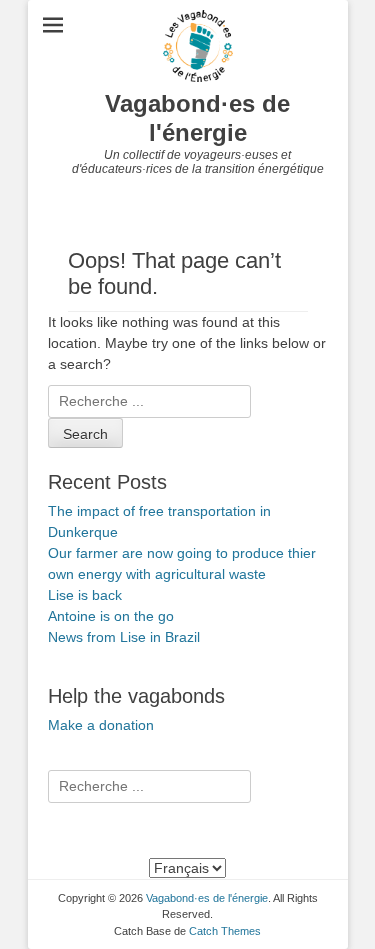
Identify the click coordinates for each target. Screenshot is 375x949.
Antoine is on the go (111, 616)
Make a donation (101, 725)
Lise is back (85, 595)
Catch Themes (225, 931)
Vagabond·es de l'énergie (197, 118)
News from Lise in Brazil (124, 637)
